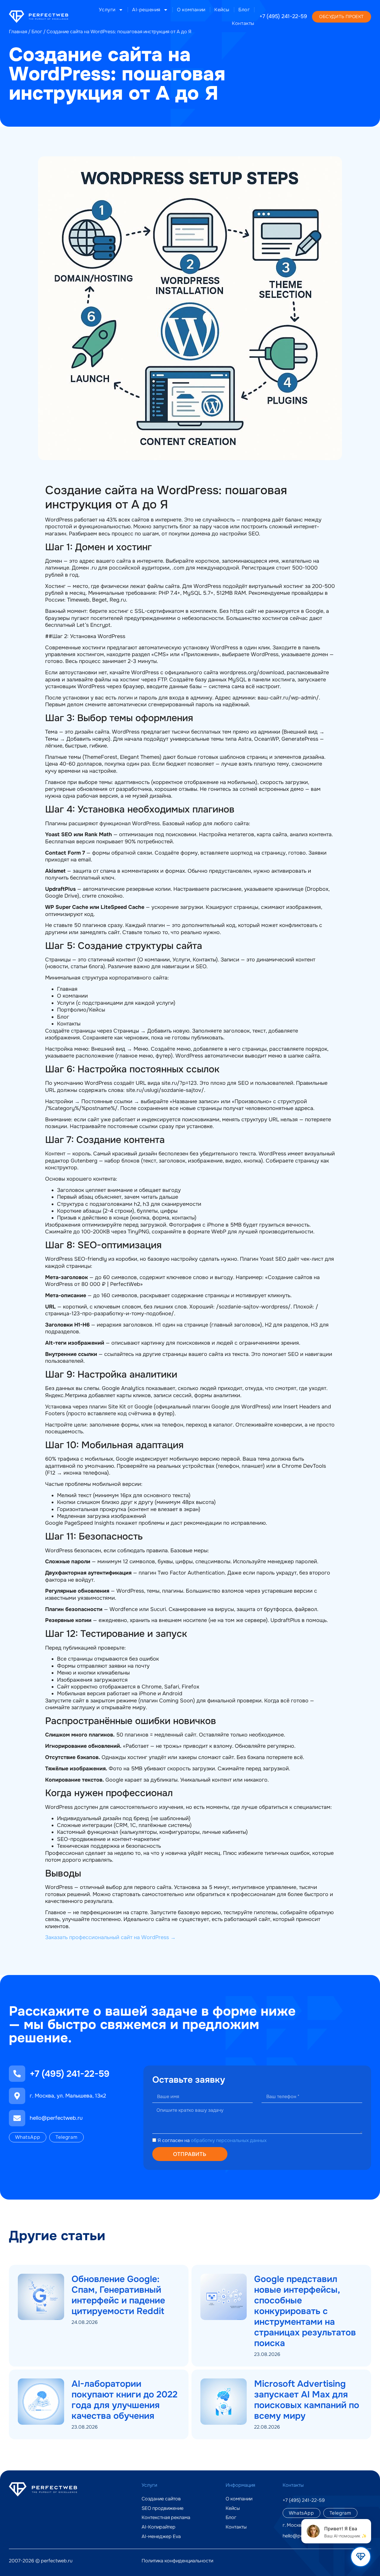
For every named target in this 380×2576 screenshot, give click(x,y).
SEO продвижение (163, 2508)
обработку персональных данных (229, 2141)
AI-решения (146, 10)
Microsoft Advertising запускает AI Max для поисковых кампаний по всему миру (307, 2400)
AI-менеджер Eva (161, 2537)
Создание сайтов (161, 2499)
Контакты (243, 23)
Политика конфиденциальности (177, 2561)
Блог (244, 10)
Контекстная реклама (166, 2518)
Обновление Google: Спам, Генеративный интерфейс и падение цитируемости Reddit (118, 2295)
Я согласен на (212, 2141)
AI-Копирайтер (159, 2527)
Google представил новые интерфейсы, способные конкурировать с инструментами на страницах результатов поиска (305, 2311)
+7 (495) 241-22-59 (283, 16)
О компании (191, 10)
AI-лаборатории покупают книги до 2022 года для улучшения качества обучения (125, 2400)
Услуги (107, 10)
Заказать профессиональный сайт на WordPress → (110, 1937)
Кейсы (222, 10)
